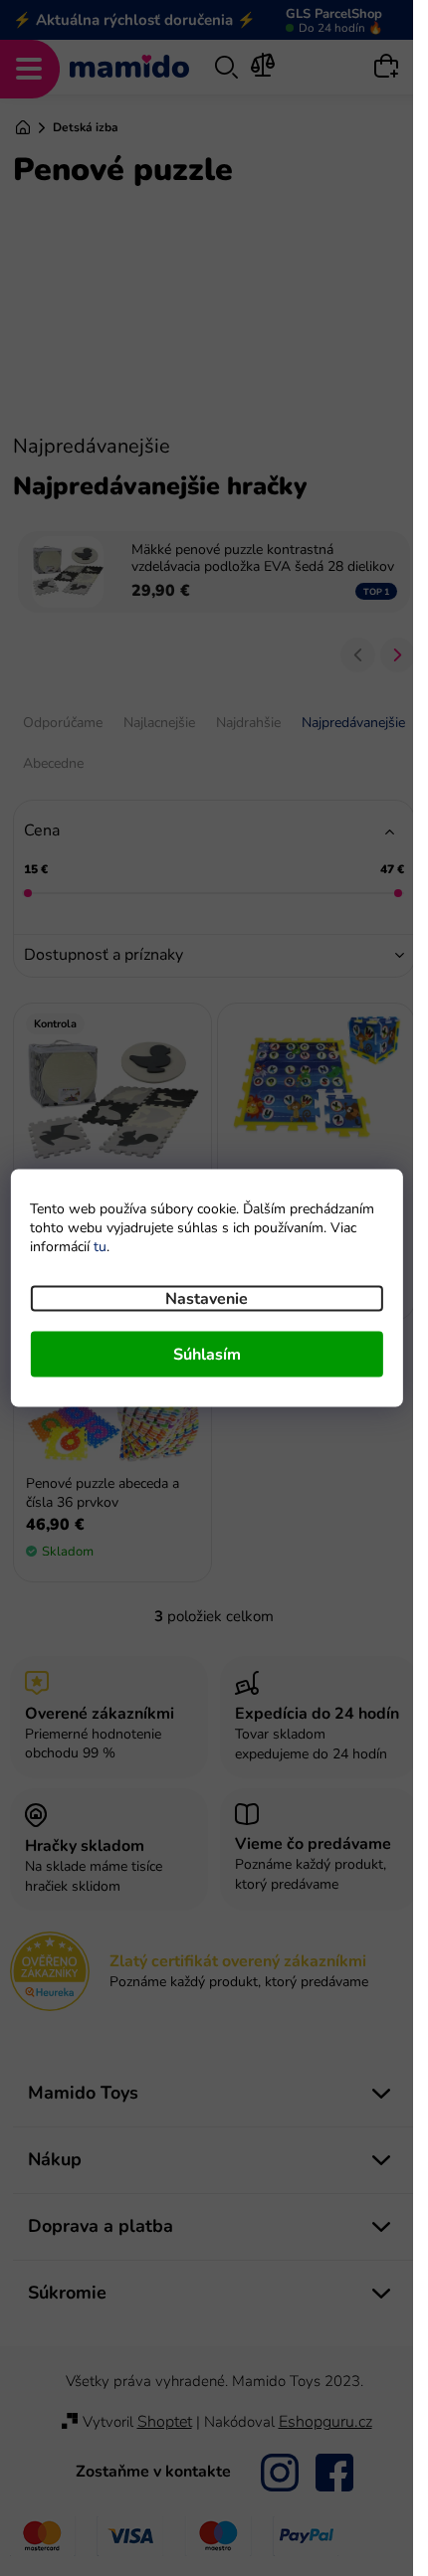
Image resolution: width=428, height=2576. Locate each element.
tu (100, 1247)
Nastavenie (207, 1299)
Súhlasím (207, 1355)
